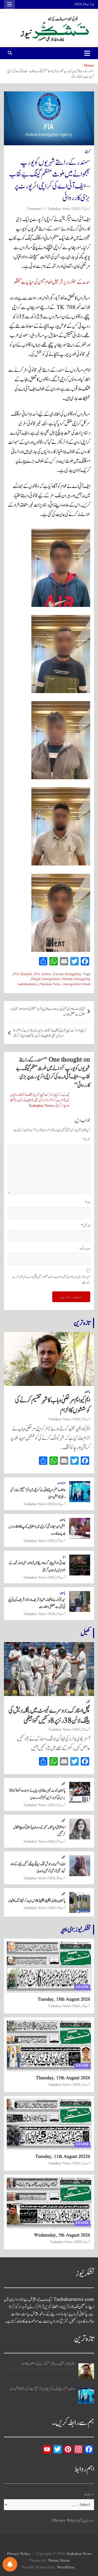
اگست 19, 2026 (57, 1908)
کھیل (85, 1633)
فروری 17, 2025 (81, 209)
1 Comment (36, 209)
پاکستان (87, 1392)
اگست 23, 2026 (82, 1419)
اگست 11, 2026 (82, 2163)
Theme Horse (59, 2561)
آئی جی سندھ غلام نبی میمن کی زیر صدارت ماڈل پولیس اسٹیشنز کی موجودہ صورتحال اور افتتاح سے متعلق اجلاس (47, 1012)
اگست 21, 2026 (57, 1805)
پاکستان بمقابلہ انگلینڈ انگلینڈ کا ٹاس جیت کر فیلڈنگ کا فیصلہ (37, 1901)
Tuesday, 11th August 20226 (63, 2157)
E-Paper (82, 1987)
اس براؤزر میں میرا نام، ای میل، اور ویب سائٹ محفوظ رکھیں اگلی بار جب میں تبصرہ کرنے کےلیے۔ (51, 1280)
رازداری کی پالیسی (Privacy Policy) (73, 2521)
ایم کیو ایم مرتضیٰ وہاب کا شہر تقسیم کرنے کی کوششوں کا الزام (53, 1405)
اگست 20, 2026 (57, 1878)
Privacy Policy (19, 2554)
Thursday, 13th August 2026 (63, 2078)
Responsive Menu (9, 4)
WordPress (66, 2568)
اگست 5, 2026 (82, 2242)
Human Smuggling (76, 979)
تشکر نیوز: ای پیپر (76, 1930)
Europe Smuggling (67, 974)
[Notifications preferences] (10, 2564)
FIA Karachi (23, 974)
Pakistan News (50, 984)
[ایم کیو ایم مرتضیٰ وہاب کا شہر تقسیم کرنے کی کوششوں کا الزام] (86, 2371)
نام (88, 1203)
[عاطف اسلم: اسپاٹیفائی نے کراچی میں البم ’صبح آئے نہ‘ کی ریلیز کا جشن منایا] (86, 2396)
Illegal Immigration (46, 979)
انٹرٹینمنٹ (61, 1483)
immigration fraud (77, 984)
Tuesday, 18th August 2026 (64, 1999)
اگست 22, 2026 (82, 1730)
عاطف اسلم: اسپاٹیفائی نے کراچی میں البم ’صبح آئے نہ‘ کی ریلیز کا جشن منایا (42, 2389)
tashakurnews (28, 984)
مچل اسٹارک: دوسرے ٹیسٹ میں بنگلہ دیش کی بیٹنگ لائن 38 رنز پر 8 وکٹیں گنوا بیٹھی (49, 1716)
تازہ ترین (82, 1323)
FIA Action (42, 974)
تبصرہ (87, 1140)
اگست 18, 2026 (82, 2006)
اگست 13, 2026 (82, 2085)
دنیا (64, 1557)
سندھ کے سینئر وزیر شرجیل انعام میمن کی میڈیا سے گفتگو (52, 282)
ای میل (86, 1226)
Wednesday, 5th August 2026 (62, 2235)
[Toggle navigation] (87, 53)
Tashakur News (59, 209)
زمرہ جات (89, 2494)
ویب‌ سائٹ (85, 1249)
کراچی (87, 152)
